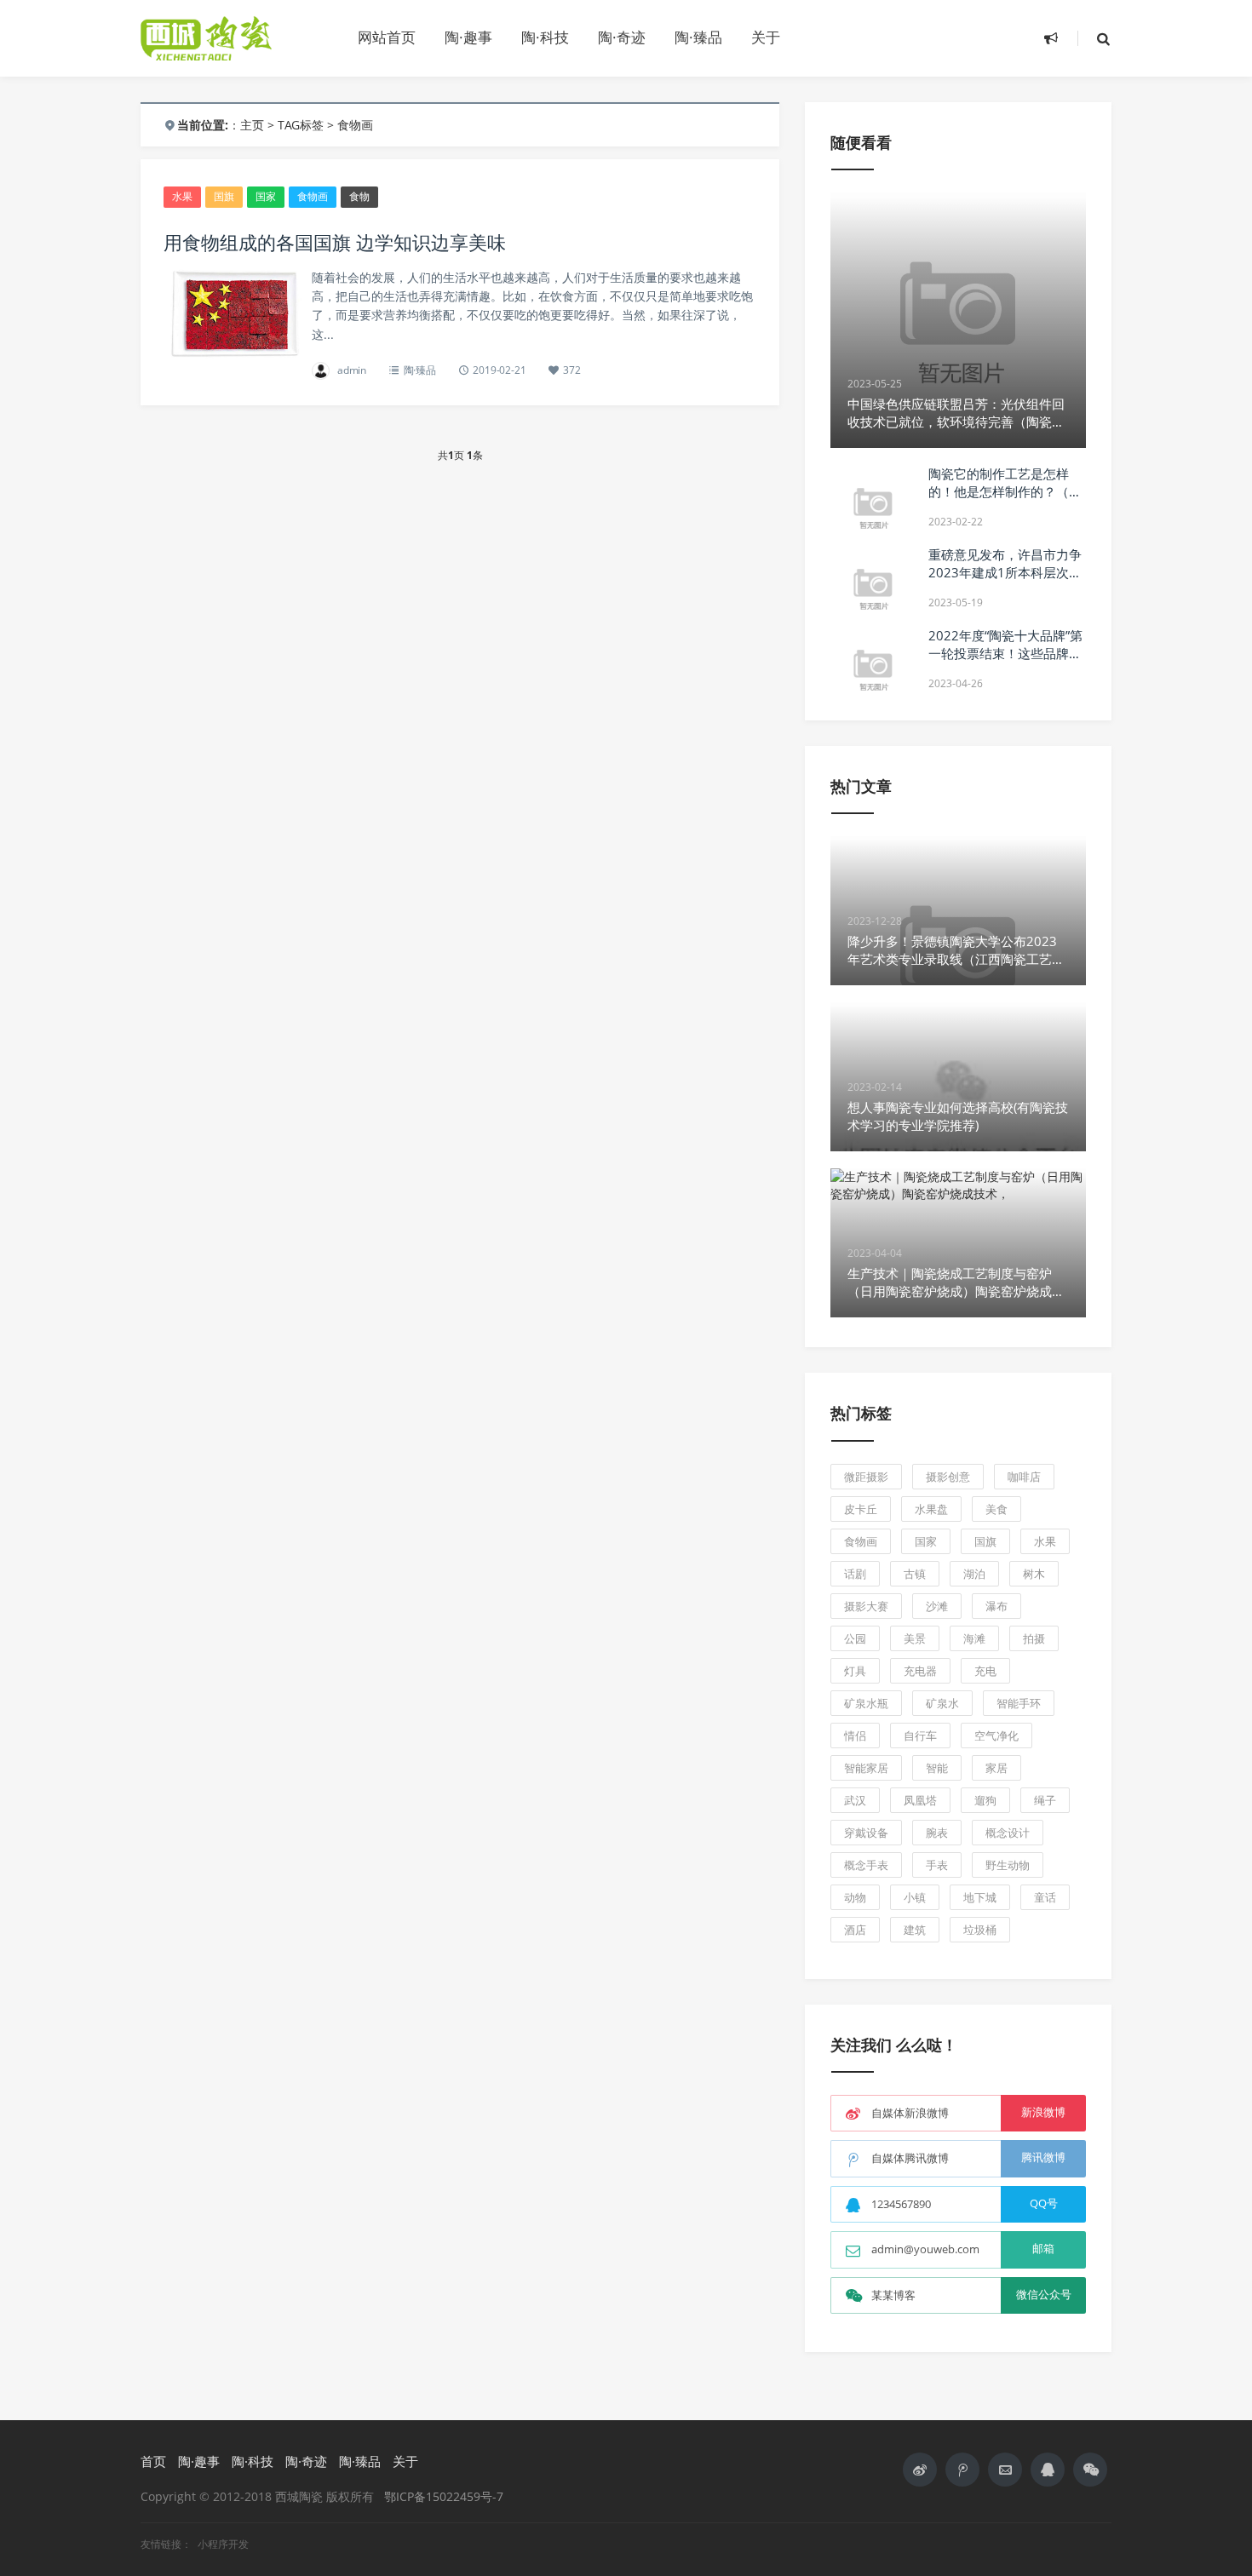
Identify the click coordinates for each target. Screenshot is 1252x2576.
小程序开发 (223, 2544)
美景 (915, 1638)
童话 (1045, 1897)
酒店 (855, 1930)
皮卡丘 (861, 1509)
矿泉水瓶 (866, 1703)
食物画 (313, 196)
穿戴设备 (866, 1833)
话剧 (855, 1574)
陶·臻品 (698, 37)
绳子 (1045, 1800)
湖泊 (974, 1574)
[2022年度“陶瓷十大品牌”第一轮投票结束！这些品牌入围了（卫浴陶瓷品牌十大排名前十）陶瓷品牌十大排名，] (873, 669)
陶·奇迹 (622, 37)
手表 (937, 1865)
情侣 (855, 1736)
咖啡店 (1024, 1477)
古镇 (915, 1574)
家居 (996, 1768)
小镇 (915, 1897)
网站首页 (387, 37)
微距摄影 (866, 1477)
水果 (182, 196)
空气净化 (996, 1736)
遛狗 (985, 1800)
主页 (252, 125)
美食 (996, 1509)
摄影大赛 (866, 1606)
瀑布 (996, 1606)
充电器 (920, 1671)
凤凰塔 (920, 1800)
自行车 (920, 1736)
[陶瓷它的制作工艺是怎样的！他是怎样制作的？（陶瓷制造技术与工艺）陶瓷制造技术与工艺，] (873, 508)
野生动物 (1008, 1865)
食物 (359, 196)
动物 (855, 1897)
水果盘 (931, 1509)
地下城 (980, 1897)
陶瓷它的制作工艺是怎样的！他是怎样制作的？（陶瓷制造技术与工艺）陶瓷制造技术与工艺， (1005, 500)
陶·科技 (545, 37)
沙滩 (937, 1606)
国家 (266, 196)
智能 (937, 1768)
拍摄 (1034, 1638)
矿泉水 (942, 1703)
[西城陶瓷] (234, 38)
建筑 (915, 1930)
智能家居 (866, 1768)
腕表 (937, 1833)
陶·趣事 (468, 37)
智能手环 (1019, 1703)
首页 (153, 2461)
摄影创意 (948, 1477)
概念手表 (866, 1865)
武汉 (855, 1800)
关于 (766, 37)
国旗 (224, 196)
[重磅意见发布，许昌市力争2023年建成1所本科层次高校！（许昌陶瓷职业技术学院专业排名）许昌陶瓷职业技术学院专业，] (873, 588)
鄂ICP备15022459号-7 (444, 2496)
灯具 (855, 1671)
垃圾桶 (980, 1930)
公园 (855, 1638)
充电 (985, 1671)
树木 (1034, 1574)
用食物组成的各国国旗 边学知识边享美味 (335, 242)
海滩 (974, 1638)
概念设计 (1008, 1833)
